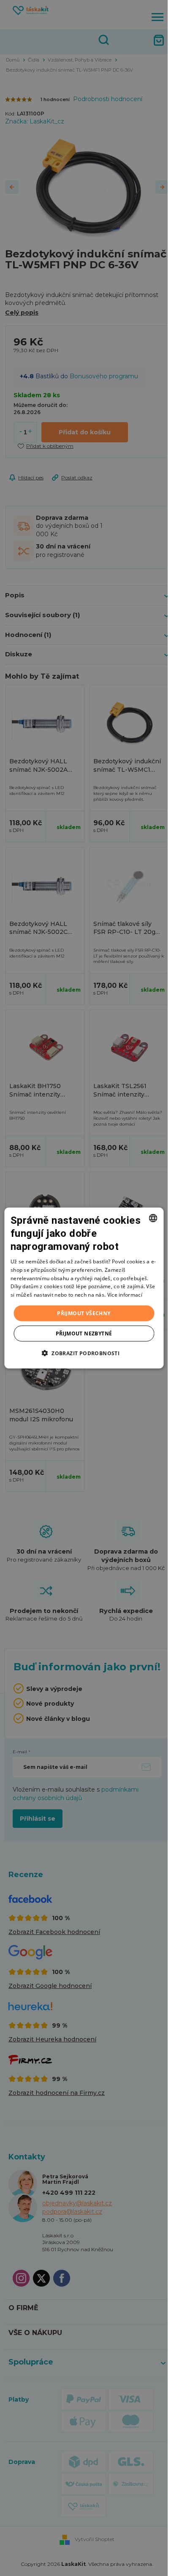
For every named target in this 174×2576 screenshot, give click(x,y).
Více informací (125, 1295)
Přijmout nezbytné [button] (84, 1333)
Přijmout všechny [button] (84, 1313)
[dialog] (84, 1288)
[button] (84, 1353)
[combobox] (153, 1218)
